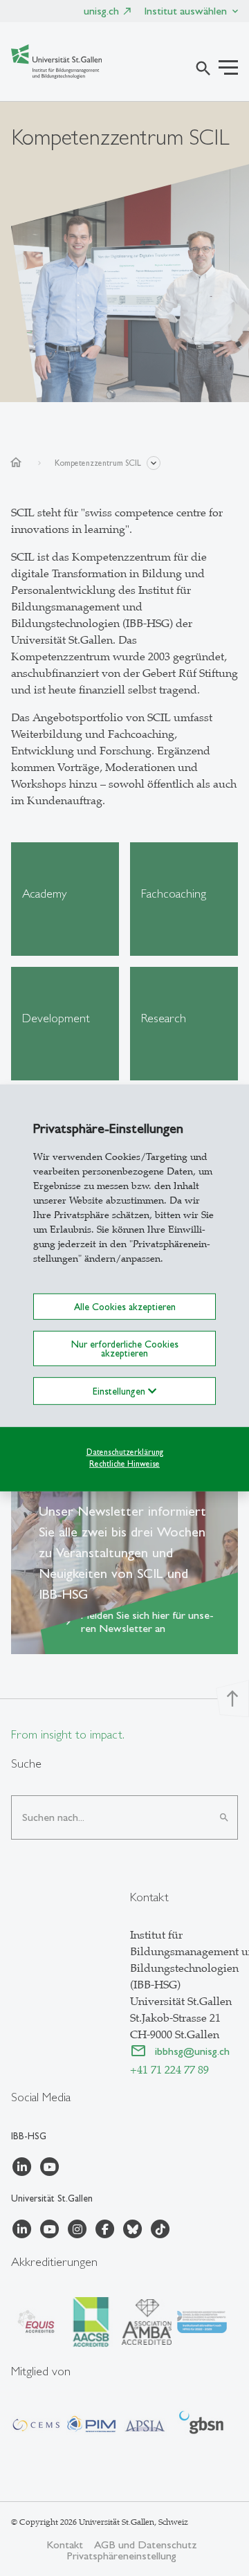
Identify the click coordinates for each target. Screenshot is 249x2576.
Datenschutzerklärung (125, 1452)
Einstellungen (120, 1391)
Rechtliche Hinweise (124, 1463)
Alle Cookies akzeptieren (125, 1307)
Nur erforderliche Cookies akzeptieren (125, 1348)
